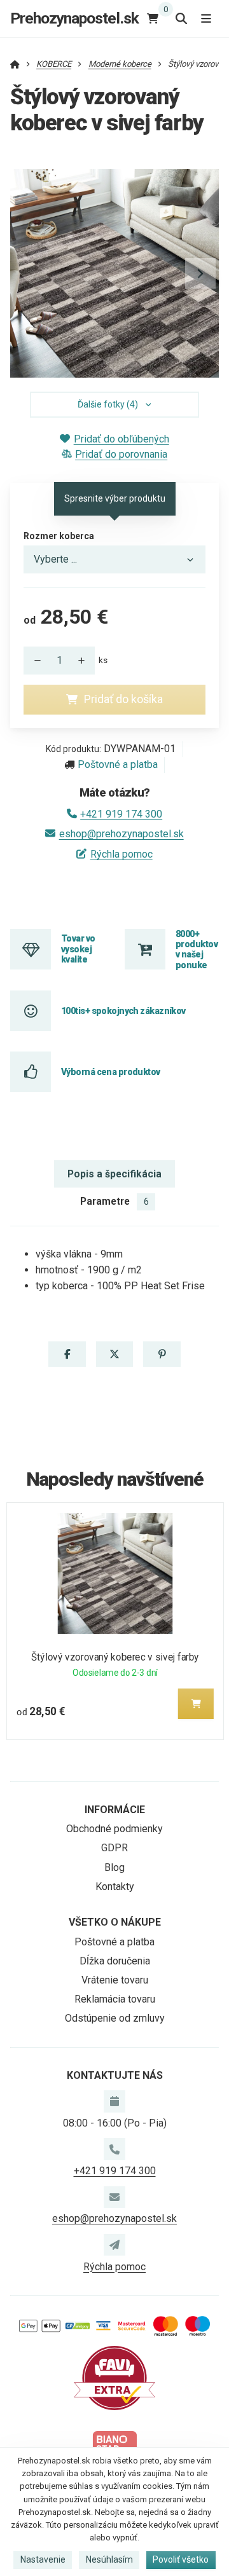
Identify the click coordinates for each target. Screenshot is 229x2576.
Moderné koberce (120, 64)
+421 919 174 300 (121, 814)
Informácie (115, 1810)
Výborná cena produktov (111, 1072)
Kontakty (115, 1887)
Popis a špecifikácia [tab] (114, 1174)
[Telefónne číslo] (114, 2149)
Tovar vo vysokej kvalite (78, 949)
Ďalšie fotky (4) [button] (108, 404)
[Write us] (114, 2245)
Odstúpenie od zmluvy (115, 2018)
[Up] (85, 661)
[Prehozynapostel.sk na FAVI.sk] (114, 2377)
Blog (114, 1867)
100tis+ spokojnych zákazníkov (123, 1011)
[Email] (114, 2197)
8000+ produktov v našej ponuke (197, 949)
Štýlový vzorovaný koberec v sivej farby (114, 1657)
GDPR (114, 1848)
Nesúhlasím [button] (109, 2559)
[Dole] (34, 661)
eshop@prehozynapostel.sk (121, 834)
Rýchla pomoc (121, 854)
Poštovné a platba (118, 764)
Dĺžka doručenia (115, 1961)
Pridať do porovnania (121, 454)
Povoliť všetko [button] (181, 2559)
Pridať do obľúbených (121, 439)
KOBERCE (54, 64)
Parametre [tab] (114, 1201)
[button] (200, 273)
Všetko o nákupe (115, 1922)
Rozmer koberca (59, 536)
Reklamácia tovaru (115, 1999)
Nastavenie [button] (43, 2559)
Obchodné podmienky (114, 1829)
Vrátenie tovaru (115, 1980)
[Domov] (15, 64)
